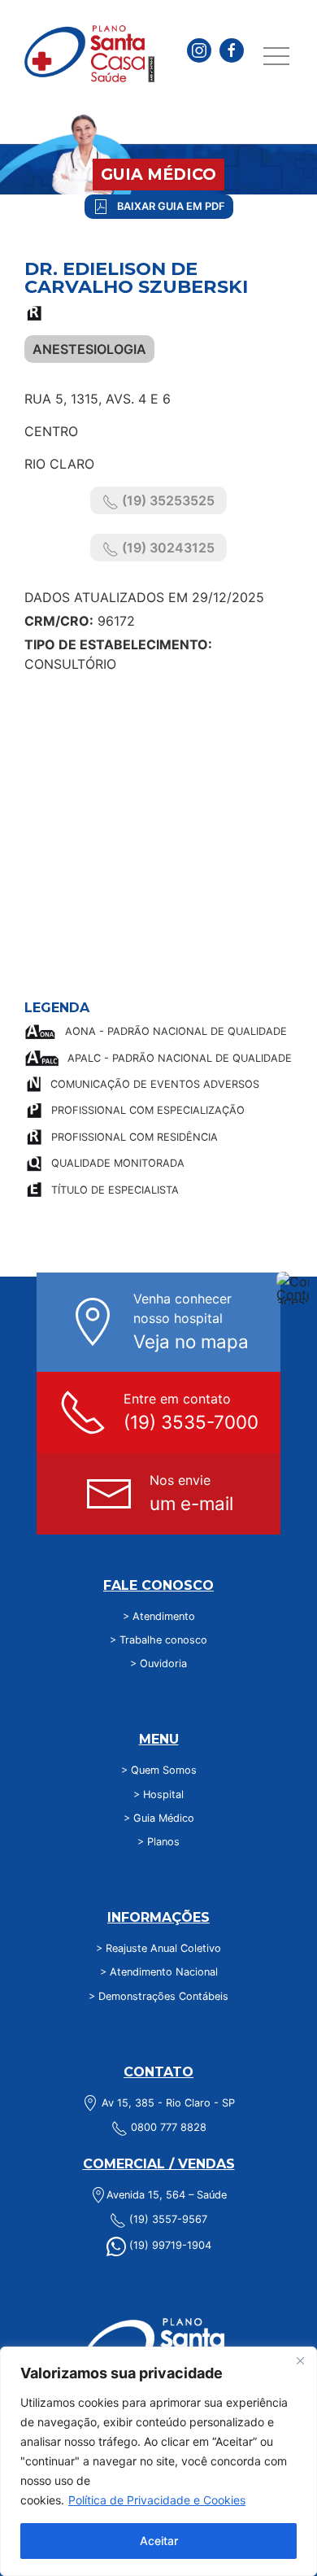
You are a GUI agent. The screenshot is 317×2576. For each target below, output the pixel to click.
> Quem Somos (159, 1770)
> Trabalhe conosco (158, 1640)
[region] (158, 2461)
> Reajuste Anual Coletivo (158, 1948)
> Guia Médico (159, 1818)
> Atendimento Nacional (159, 1972)
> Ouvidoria (158, 1663)
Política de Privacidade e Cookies (157, 2500)
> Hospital (158, 1794)
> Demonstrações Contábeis (158, 1996)
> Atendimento (159, 1616)
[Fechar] (300, 2360)
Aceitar (159, 2541)
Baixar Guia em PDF (171, 206)
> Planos (158, 1842)
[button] (276, 57)
